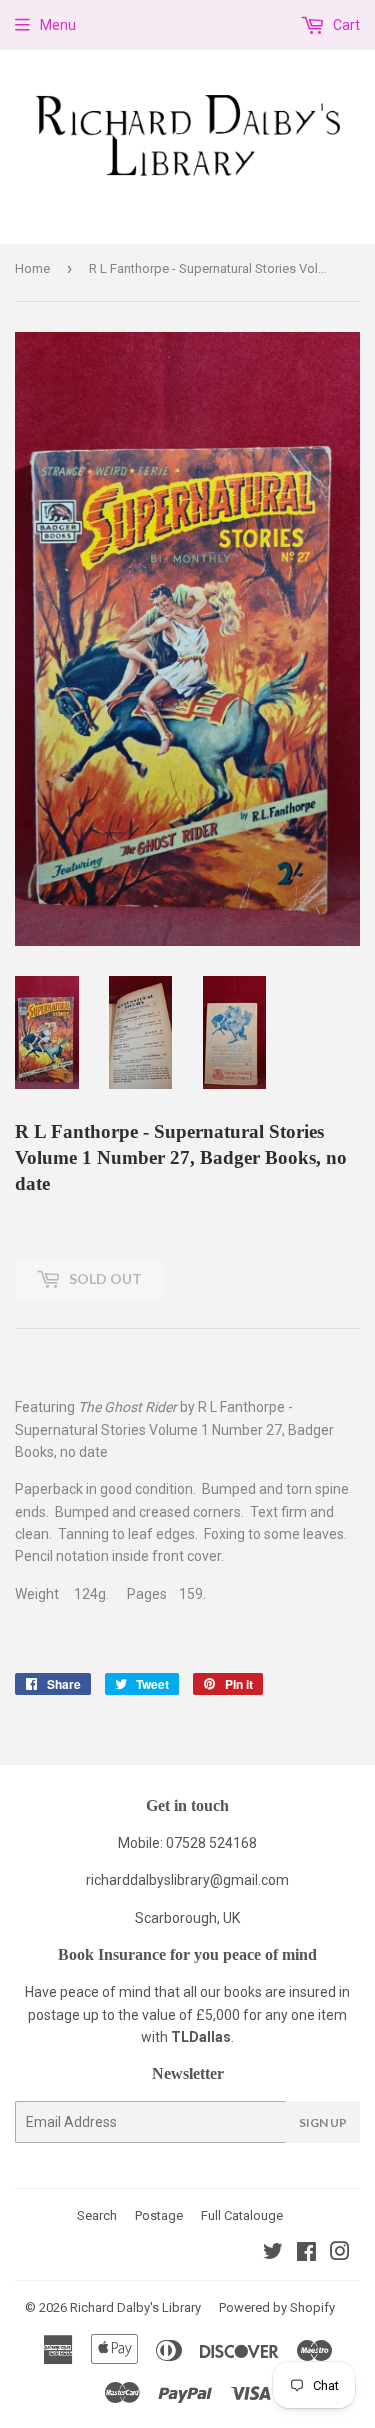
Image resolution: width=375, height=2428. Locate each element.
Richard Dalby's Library (135, 2307)
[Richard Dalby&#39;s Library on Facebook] (306, 2254)
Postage (159, 2215)
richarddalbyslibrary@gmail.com (187, 1880)
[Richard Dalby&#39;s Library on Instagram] (340, 2254)
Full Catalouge (242, 2215)
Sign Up (323, 2122)
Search (97, 2215)
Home (32, 268)
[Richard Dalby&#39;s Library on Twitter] (273, 2254)
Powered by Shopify (277, 2307)
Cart (345, 25)
